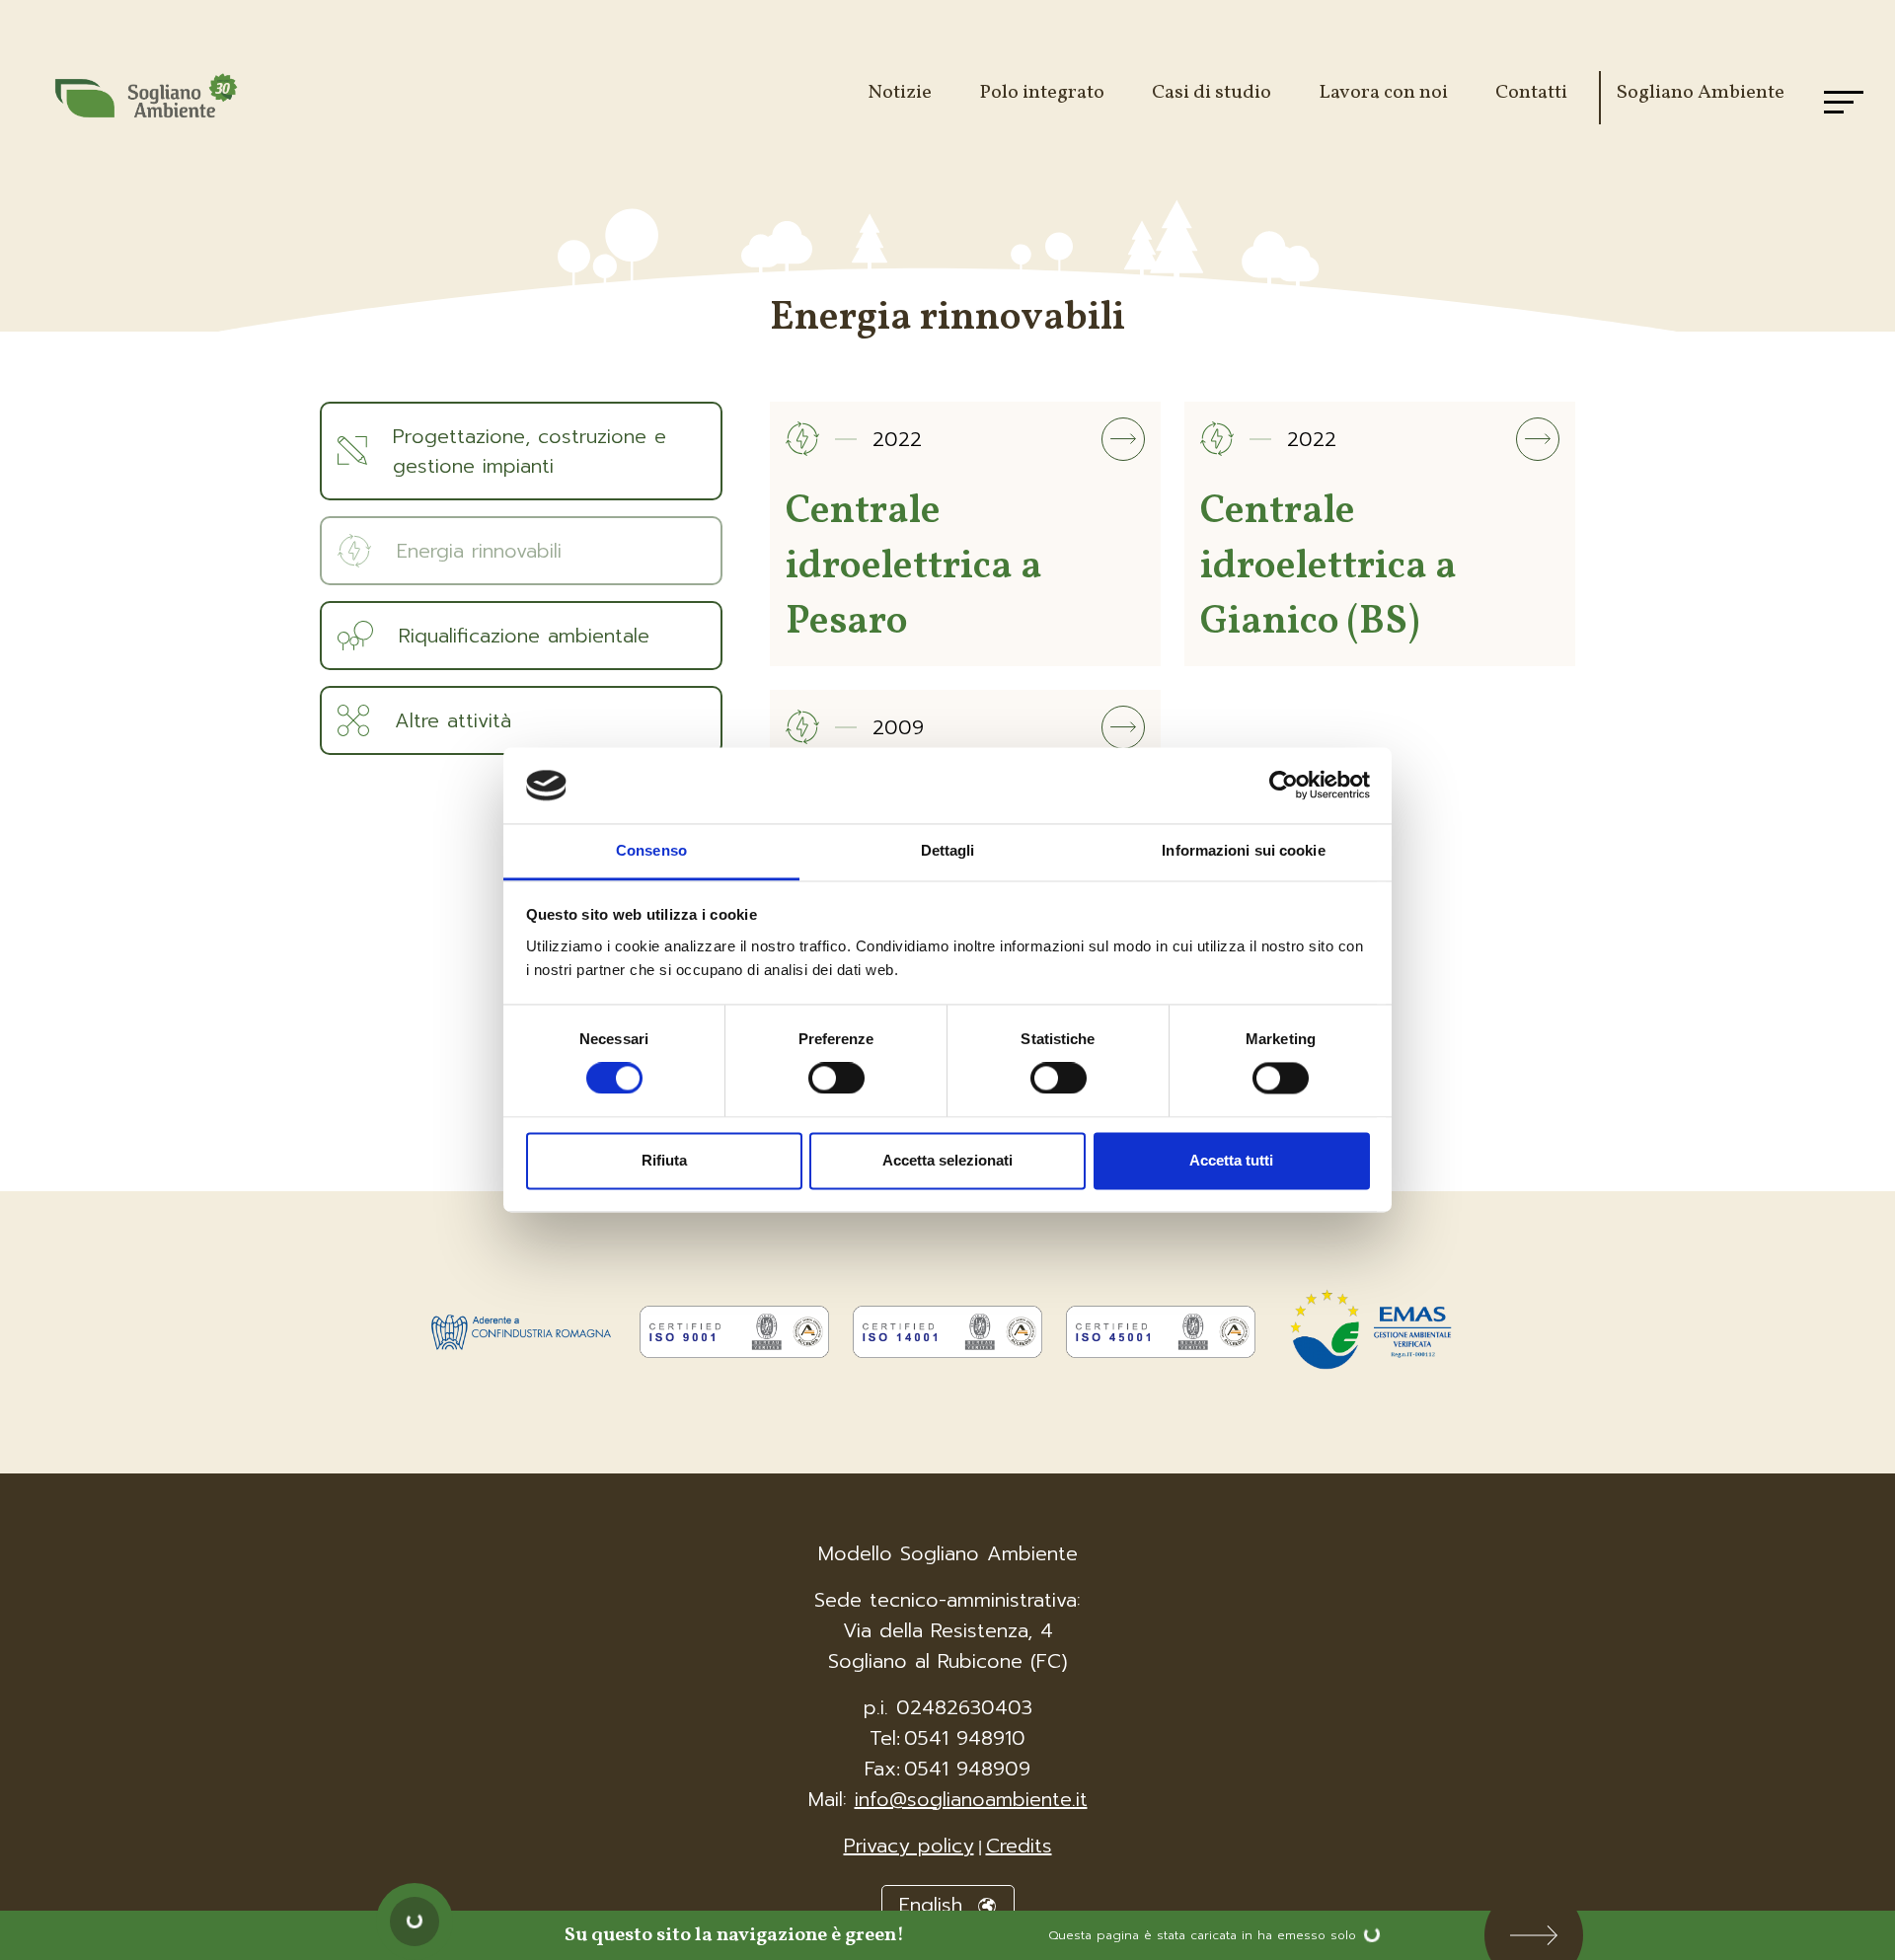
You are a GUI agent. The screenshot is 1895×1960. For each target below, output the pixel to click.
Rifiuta (664, 1160)
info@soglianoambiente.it (971, 1799)
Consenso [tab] (651, 850)
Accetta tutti (1231, 1160)
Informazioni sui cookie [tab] (1243, 850)
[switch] (836, 1070)
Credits (1019, 1846)
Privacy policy (909, 1846)
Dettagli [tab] (948, 850)
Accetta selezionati (947, 1160)
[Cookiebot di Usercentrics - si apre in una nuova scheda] (1284, 786)
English (935, 1905)
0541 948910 (965, 1738)
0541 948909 (967, 1769)
